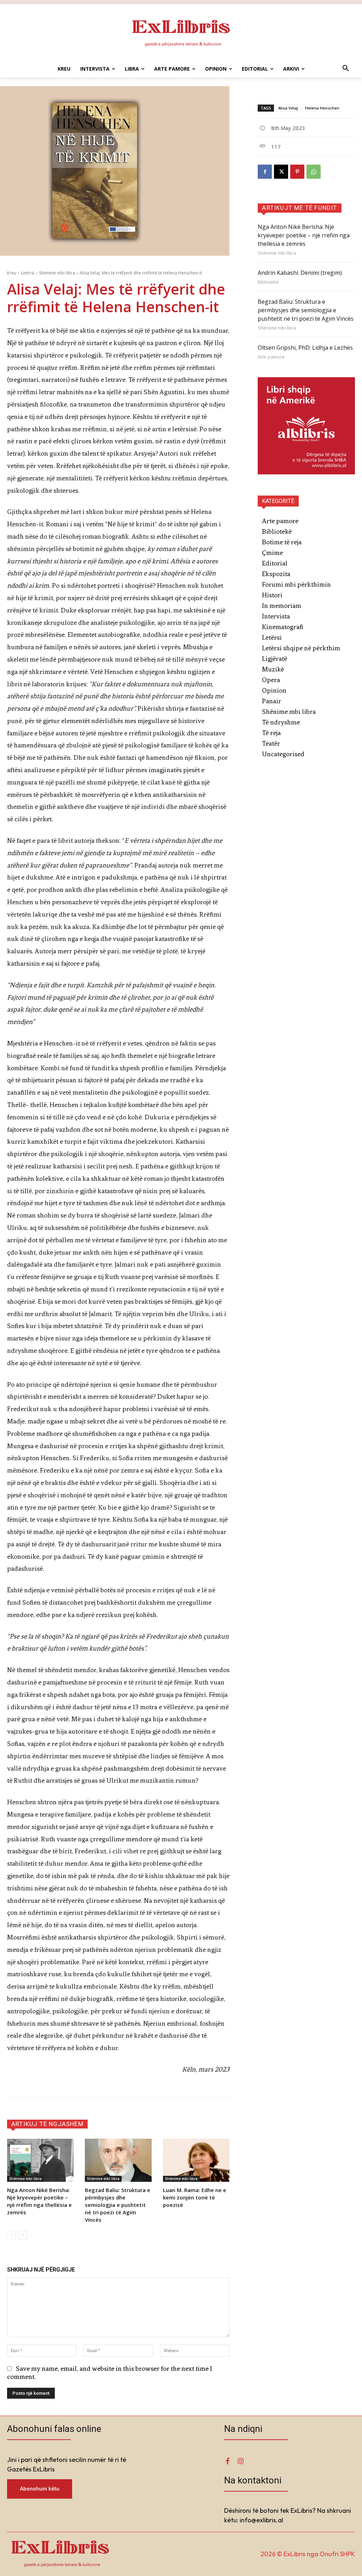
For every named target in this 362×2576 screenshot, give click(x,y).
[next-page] (23, 2235)
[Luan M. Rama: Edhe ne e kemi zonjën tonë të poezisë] (196, 2160)
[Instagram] (240, 2461)
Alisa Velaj (288, 108)
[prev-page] (11, 2235)
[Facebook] (265, 172)
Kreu (12, 273)
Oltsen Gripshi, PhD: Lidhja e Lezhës (305, 348)
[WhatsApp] (314, 172)
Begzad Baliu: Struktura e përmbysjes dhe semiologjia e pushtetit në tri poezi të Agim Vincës (118, 2205)
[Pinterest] (297, 172)
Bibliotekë (268, 282)
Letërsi (28, 273)
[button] (346, 69)
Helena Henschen (322, 108)
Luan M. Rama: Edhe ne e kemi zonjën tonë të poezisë (195, 2197)
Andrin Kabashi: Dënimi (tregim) (300, 273)
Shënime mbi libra (57, 273)
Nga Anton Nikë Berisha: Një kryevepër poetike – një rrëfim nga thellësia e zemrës (39, 2201)
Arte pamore (271, 357)
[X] (281, 172)
